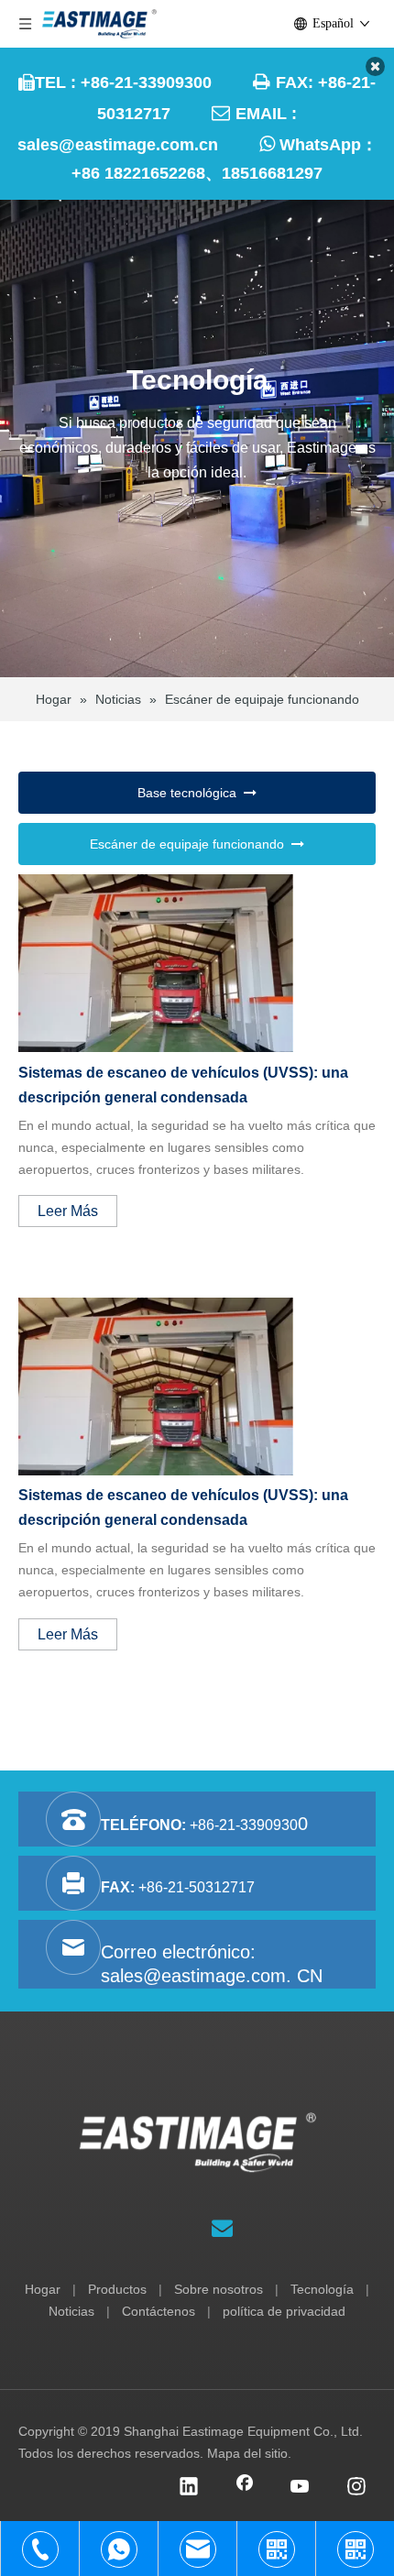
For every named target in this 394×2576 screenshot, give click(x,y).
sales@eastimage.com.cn (118, 145)
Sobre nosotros (219, 2289)
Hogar (43, 2289)
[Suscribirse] (222, 2228)
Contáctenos (159, 2311)
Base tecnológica (191, 793)
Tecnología (322, 2289)
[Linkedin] (189, 2488)
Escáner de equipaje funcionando (191, 844)
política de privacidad (284, 2311)
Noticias (71, 2311)
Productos (117, 2289)
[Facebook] (245, 2488)
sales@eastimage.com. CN (212, 1976)
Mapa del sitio (247, 2453)
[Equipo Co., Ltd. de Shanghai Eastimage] (197, 2143)
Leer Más (68, 1211)
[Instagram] (356, 2488)
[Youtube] (301, 2488)
